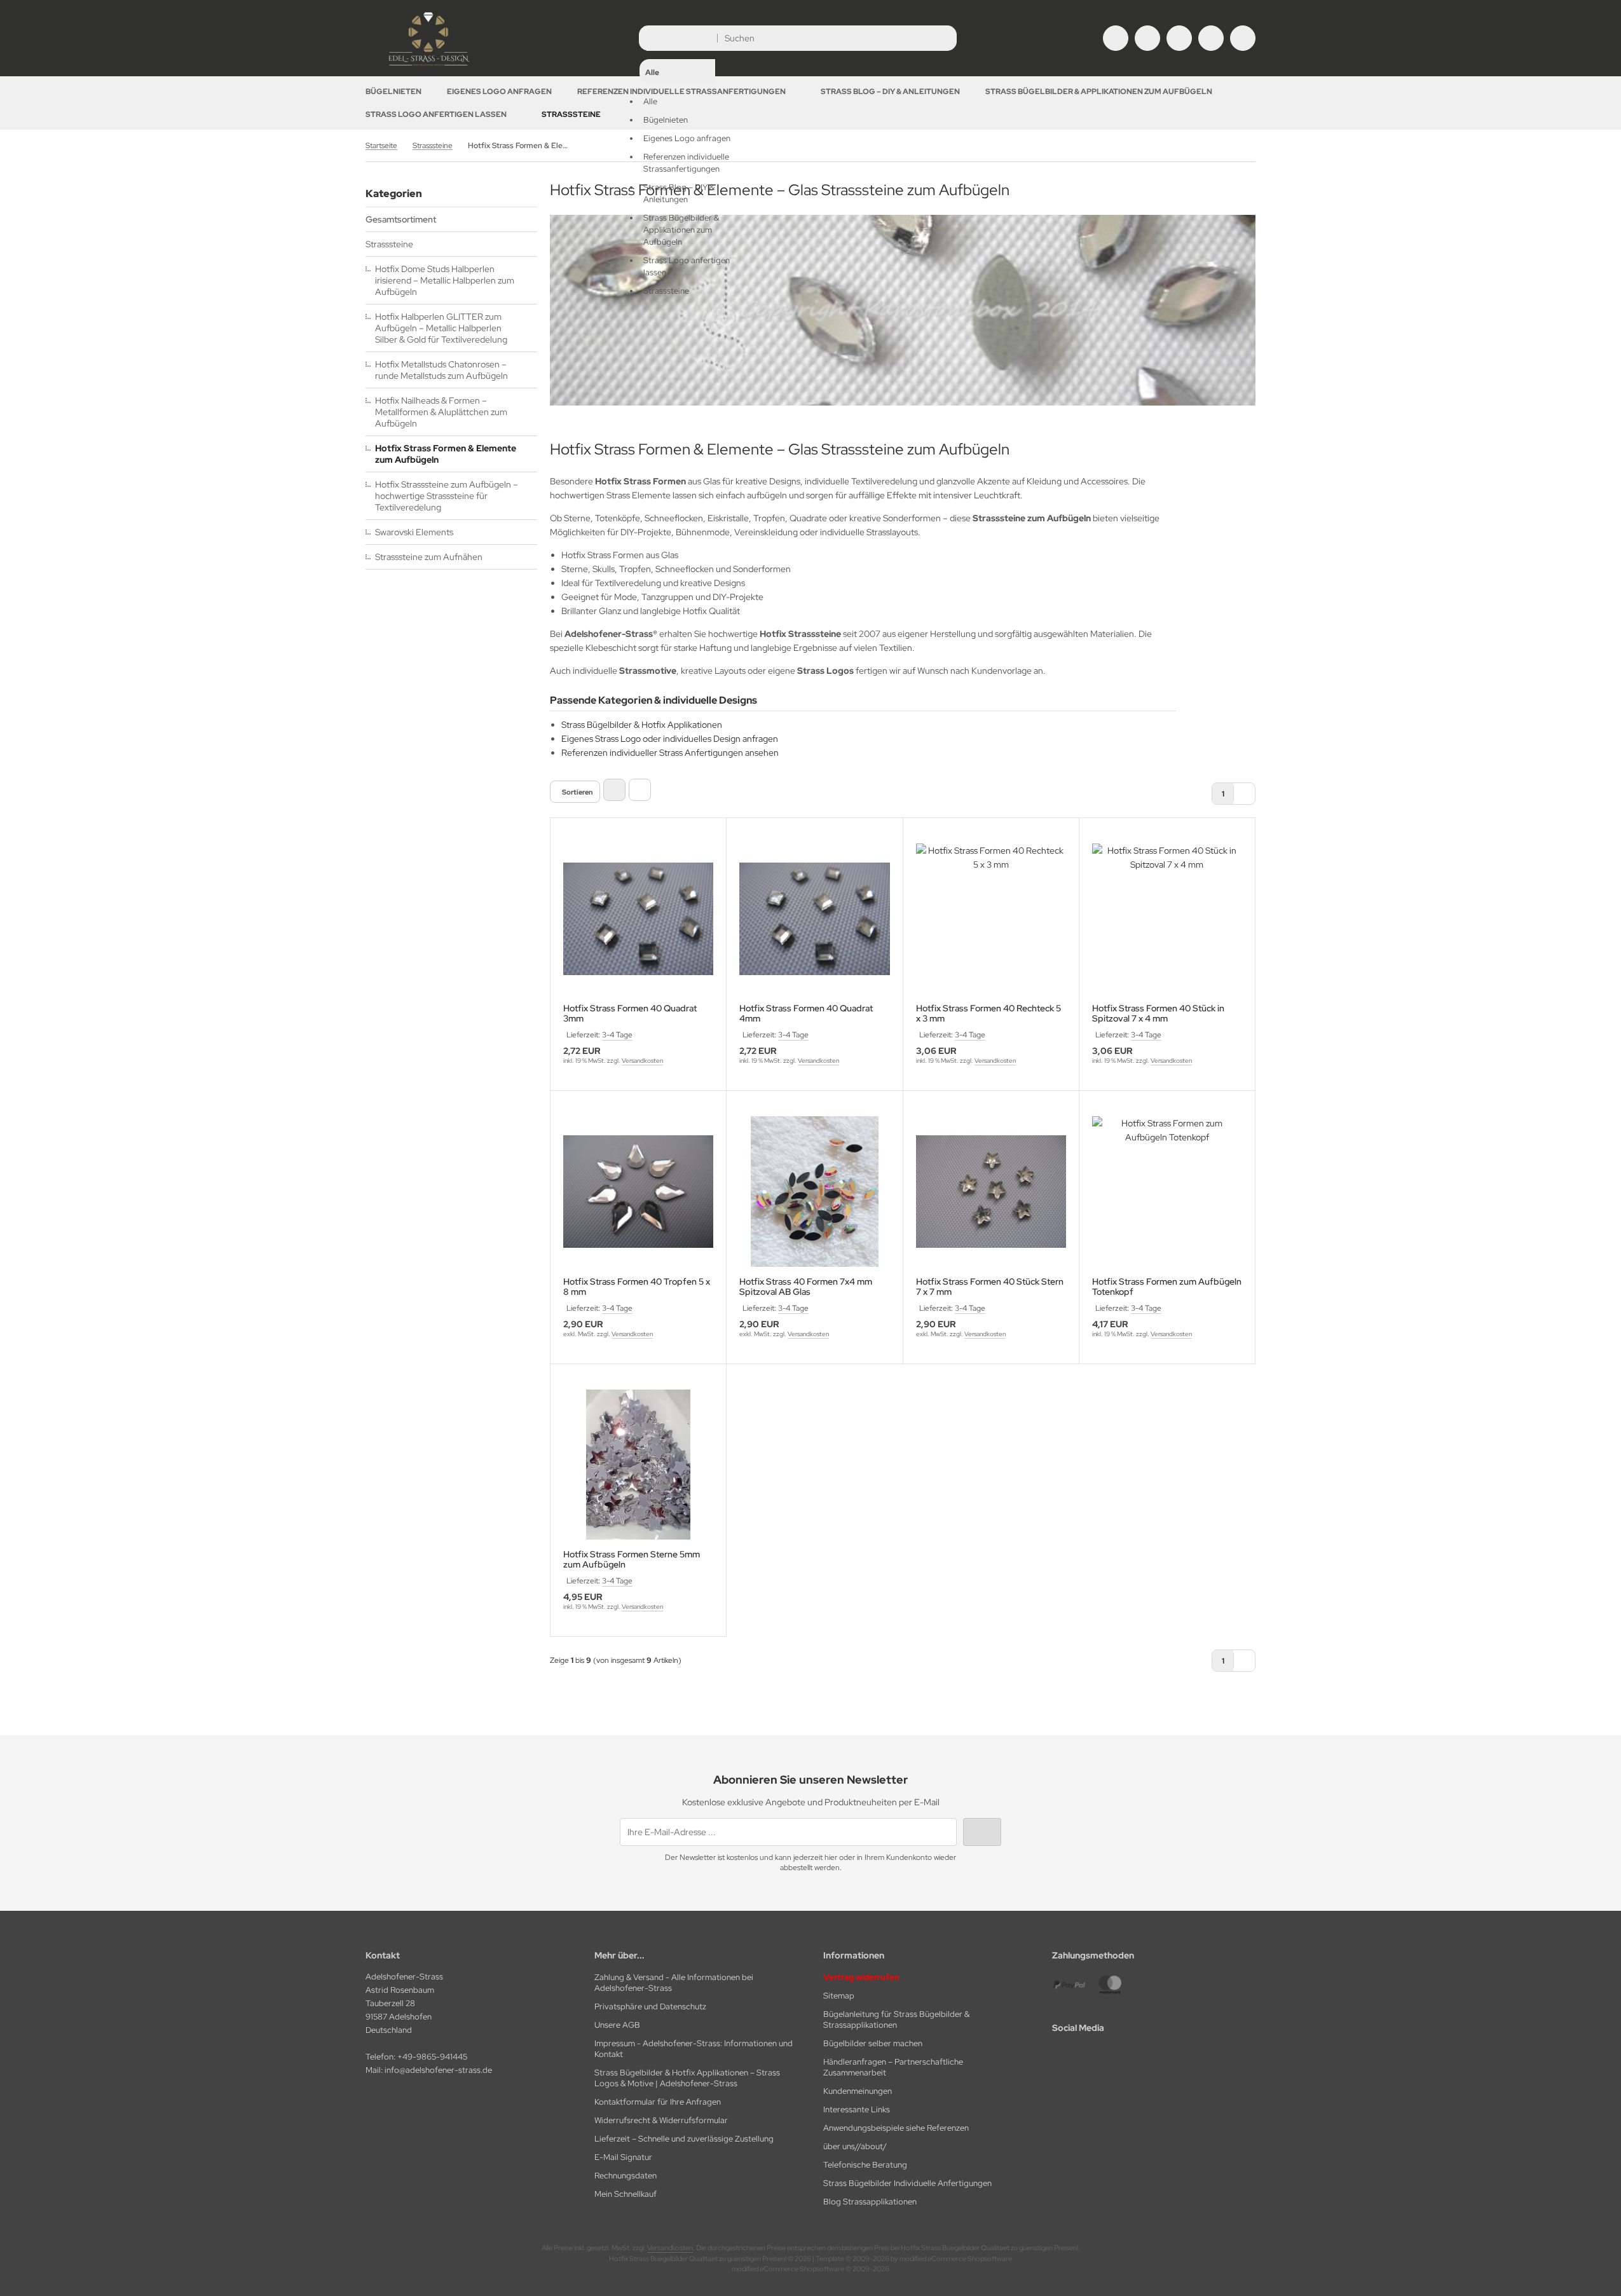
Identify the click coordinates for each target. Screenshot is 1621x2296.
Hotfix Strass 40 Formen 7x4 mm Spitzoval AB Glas (806, 1287)
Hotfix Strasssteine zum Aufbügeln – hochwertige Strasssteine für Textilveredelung (447, 496)
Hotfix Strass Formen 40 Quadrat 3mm (630, 1013)
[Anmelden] (1147, 38)
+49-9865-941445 (432, 2057)
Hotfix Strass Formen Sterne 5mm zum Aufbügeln (632, 1559)
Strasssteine (571, 114)
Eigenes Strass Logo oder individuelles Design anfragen (670, 739)
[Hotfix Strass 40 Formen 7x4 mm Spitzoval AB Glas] (814, 1191)
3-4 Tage (617, 1035)
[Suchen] (944, 38)
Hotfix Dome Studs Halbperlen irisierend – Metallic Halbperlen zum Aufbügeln (445, 280)
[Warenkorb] (1211, 38)
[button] (677, 163)
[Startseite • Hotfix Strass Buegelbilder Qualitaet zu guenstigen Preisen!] (429, 67)
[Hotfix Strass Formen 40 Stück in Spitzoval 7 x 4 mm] (1167, 919)
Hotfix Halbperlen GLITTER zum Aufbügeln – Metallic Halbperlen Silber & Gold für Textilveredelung (441, 328)
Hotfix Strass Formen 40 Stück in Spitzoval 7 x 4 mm (1158, 1013)
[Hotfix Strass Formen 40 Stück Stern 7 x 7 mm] (991, 1191)
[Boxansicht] (614, 790)
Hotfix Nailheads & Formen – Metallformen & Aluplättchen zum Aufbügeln (441, 412)
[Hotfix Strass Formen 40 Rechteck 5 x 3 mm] (991, 919)
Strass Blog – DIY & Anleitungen (890, 92)
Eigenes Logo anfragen (499, 92)
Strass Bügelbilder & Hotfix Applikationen (642, 725)
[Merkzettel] (1179, 38)
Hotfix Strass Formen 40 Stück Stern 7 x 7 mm (990, 1287)
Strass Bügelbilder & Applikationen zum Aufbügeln (1099, 92)
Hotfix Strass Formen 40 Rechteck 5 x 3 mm (988, 1013)
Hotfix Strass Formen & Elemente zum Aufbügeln (446, 454)
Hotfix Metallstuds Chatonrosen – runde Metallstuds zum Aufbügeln (441, 370)
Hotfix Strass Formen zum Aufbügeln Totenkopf (1167, 1287)
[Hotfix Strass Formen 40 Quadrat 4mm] (814, 919)
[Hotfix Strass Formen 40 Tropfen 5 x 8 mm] (638, 1191)
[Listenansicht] (640, 790)
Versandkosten (642, 1061)
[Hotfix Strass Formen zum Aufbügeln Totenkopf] (1167, 1191)
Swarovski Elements (414, 532)
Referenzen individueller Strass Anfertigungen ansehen (670, 753)
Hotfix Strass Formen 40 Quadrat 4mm (806, 1013)
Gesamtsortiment (401, 219)
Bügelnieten (393, 92)
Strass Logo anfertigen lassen (436, 114)
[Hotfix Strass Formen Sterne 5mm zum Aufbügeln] (638, 1465)
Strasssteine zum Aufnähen (429, 557)
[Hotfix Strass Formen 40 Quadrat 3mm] (638, 919)
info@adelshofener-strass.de (438, 2070)
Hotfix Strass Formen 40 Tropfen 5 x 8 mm (637, 1287)
